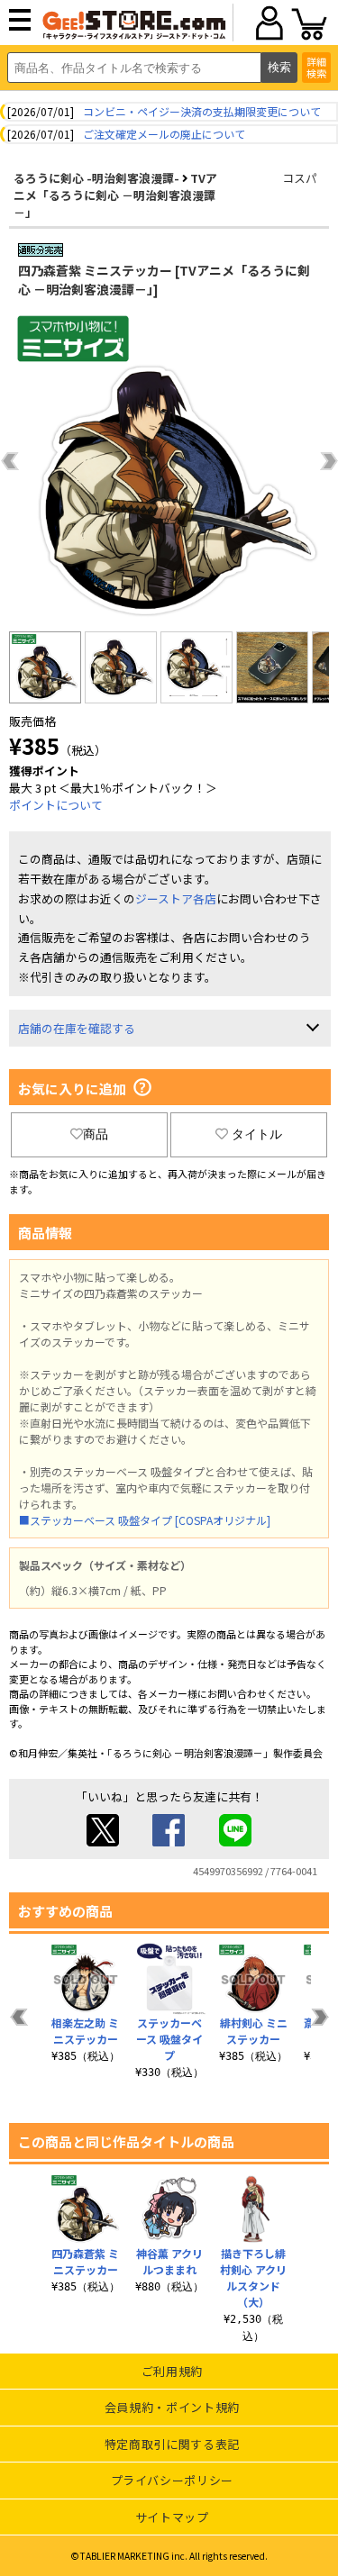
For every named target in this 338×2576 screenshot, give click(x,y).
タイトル (257, 1134)
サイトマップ (172, 2517)
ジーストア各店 (176, 898)
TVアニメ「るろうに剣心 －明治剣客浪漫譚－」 (115, 195)
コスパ (300, 178)
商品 (96, 1134)
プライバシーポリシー (173, 2480)
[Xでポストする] (103, 1841)
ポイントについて (56, 805)
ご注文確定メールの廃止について (164, 134)
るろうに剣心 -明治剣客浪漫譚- (96, 178)
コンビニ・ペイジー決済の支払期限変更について (202, 111)
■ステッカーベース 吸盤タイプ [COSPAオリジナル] (145, 1520)
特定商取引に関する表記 (172, 2444)
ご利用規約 (172, 2371)
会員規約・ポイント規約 (172, 2407)
